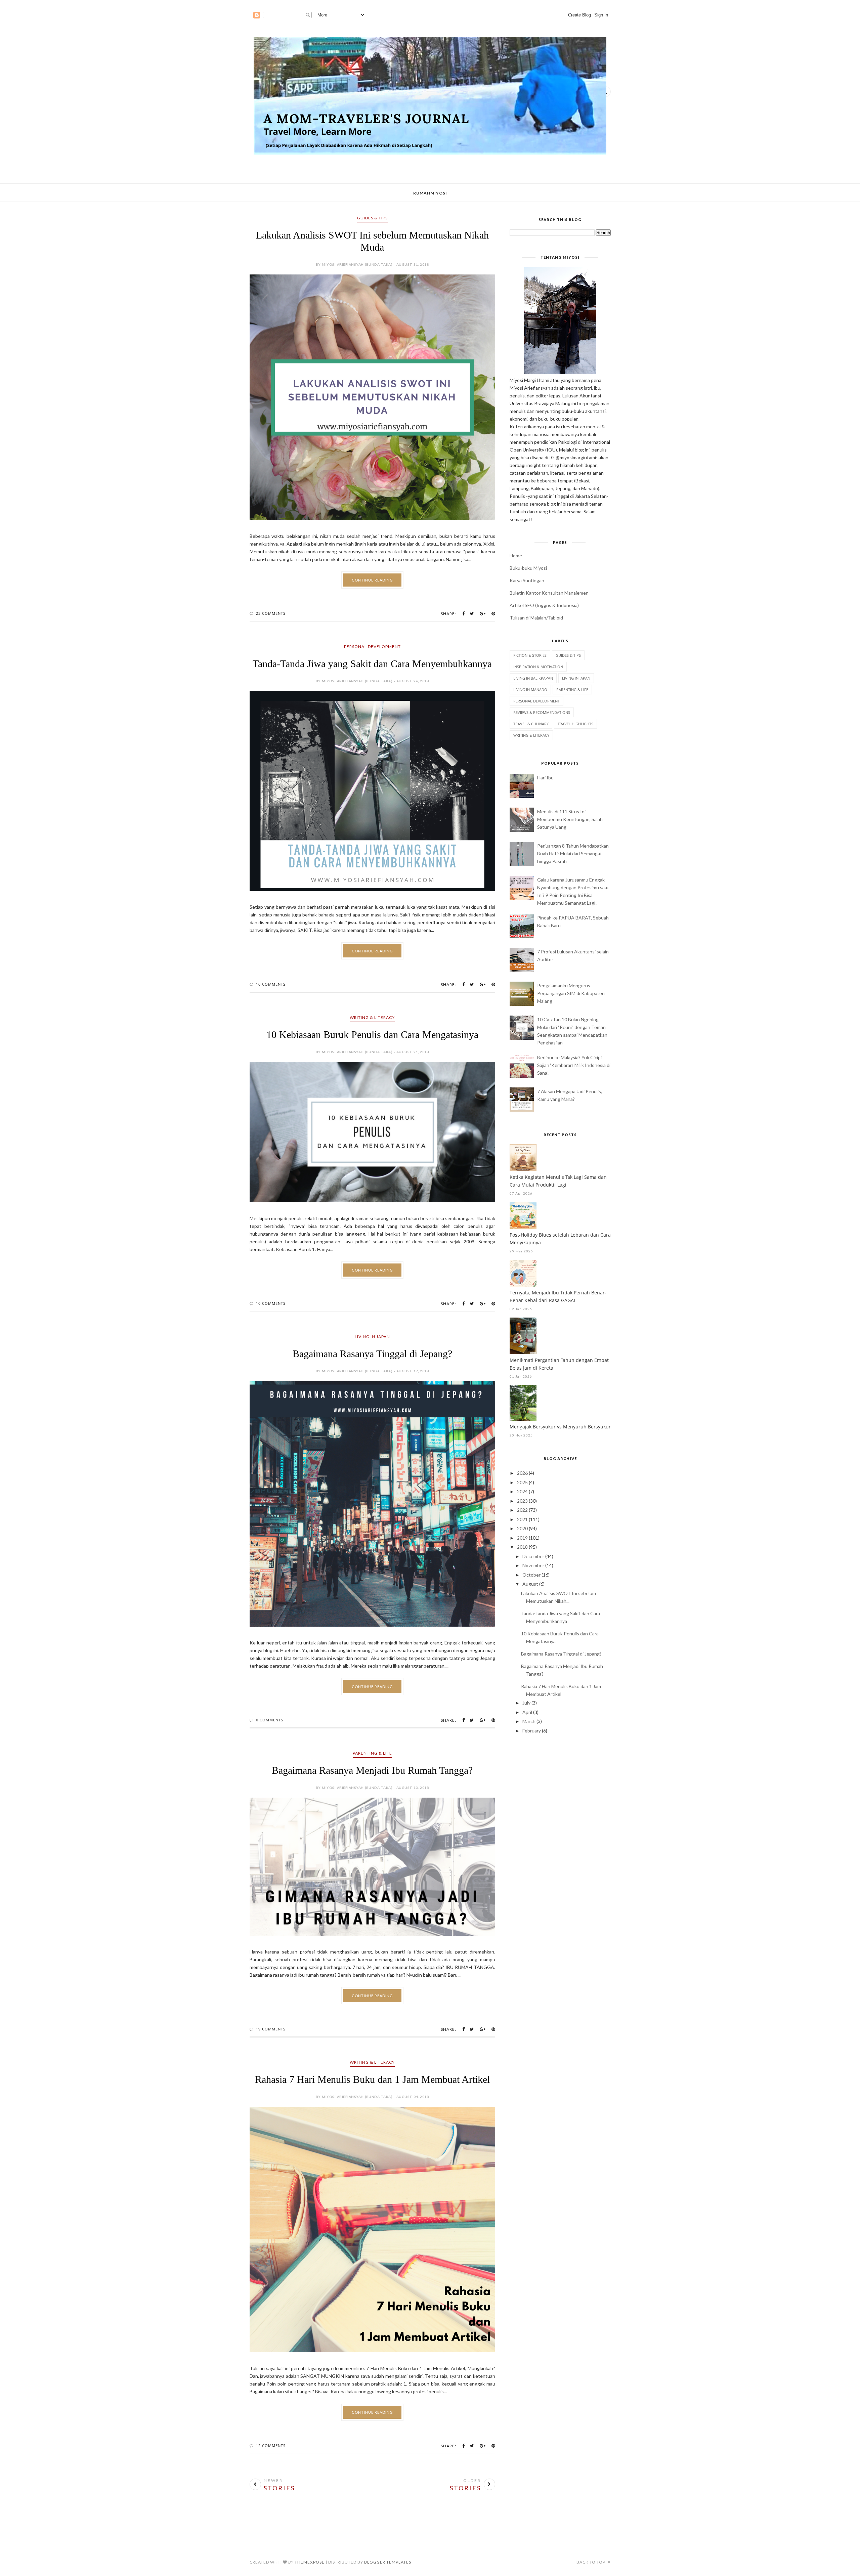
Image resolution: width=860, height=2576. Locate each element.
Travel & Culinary (531, 724)
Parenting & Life (372, 1753)
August (530, 1584)
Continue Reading (372, 580)
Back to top (591, 2562)
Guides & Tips (372, 218)
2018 (522, 1547)
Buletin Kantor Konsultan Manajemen (549, 593)
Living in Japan (372, 1337)
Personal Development (372, 647)
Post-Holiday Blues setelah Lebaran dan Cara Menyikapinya (560, 1239)
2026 (522, 1473)
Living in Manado (530, 690)
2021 (522, 1519)
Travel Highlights (575, 724)
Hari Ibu (545, 778)
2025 (522, 1482)
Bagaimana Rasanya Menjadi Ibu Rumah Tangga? (372, 1770)
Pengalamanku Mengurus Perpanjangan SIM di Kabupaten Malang (571, 993)
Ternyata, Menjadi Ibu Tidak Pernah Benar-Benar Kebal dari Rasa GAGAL (558, 1296)
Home (516, 555)
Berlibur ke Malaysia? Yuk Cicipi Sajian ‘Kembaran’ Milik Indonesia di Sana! (574, 1065)
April (527, 1712)
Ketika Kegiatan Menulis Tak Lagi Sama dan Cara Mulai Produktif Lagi (558, 1181)
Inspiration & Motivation (538, 667)
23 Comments (271, 613)
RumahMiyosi (430, 193)
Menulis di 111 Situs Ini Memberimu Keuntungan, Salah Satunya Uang (570, 819)
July (526, 1703)
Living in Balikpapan (533, 678)
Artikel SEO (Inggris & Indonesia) (544, 605)
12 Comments (271, 2445)
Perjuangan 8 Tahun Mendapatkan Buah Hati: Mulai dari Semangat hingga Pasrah (573, 853)
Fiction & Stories (530, 655)
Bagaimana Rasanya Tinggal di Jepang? (372, 1354)
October (531, 1575)
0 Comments (270, 1720)
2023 (522, 1501)
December (533, 1556)
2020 (522, 1528)
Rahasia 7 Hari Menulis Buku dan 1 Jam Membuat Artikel (372, 2079)
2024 (522, 1491)
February (532, 1731)
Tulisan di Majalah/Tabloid (536, 618)
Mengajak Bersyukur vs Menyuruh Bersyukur (560, 1427)
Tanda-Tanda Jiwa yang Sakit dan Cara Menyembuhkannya (372, 664)
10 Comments (271, 984)
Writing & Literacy (372, 1017)
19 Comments (271, 2029)
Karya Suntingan (527, 580)
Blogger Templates (388, 2562)
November (533, 1565)
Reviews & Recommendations (542, 712)
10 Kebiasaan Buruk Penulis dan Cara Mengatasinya (372, 1035)
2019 (522, 1538)
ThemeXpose (310, 2562)
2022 (522, 1510)
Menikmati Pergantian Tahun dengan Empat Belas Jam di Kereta (559, 1364)
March (529, 1721)
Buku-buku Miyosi (528, 568)
